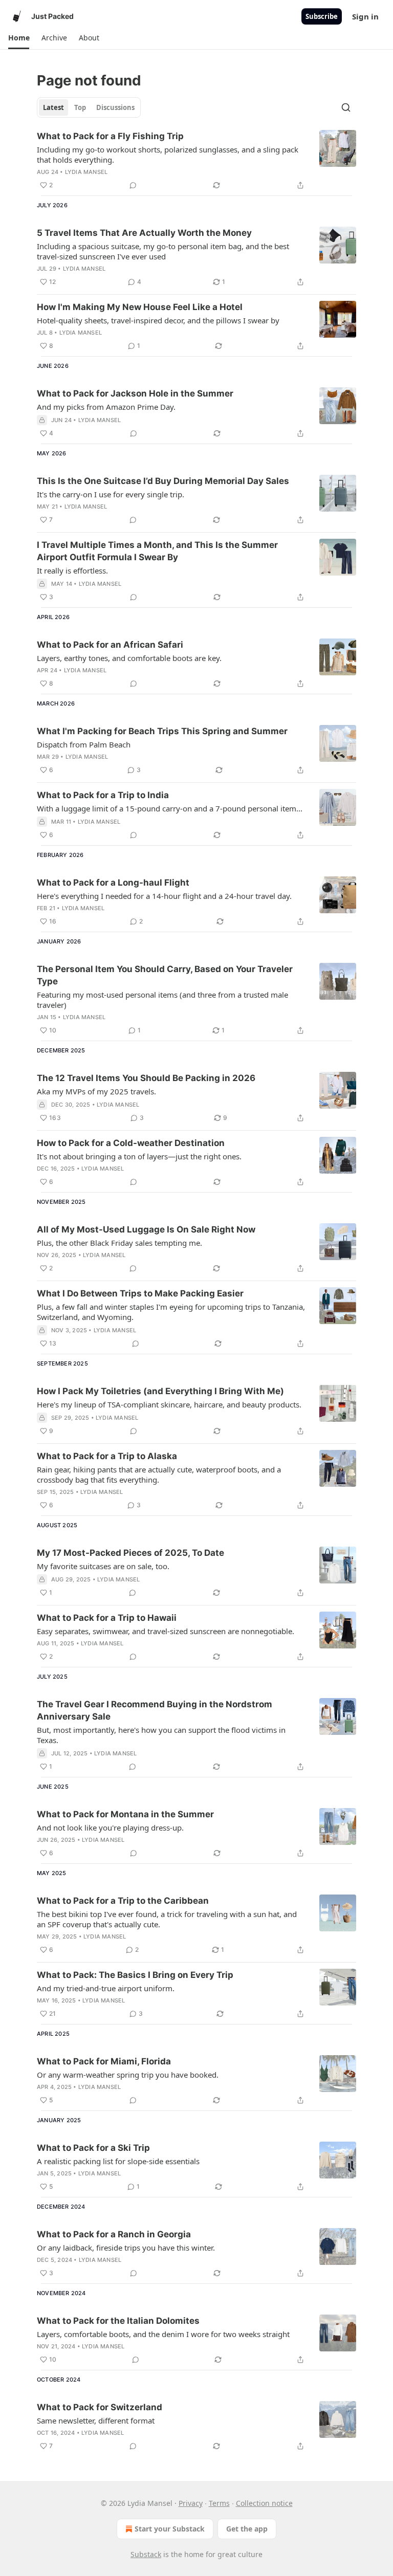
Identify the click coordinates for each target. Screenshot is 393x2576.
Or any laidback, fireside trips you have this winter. (126, 2248)
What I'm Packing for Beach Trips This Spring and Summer (162, 731)
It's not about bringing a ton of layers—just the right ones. (139, 1156)
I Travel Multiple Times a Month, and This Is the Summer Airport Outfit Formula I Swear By (157, 551)
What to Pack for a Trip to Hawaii (107, 1618)
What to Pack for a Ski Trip (93, 2148)
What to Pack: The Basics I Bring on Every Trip (135, 1975)
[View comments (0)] (133, 185)
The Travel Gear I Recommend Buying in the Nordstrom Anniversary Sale (155, 1710)
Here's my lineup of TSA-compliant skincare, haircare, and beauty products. (169, 1404)
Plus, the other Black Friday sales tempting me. (119, 1243)
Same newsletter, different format (96, 2420)
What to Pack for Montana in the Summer (125, 1814)
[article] (196, 161)
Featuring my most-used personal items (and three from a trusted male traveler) (162, 1000)
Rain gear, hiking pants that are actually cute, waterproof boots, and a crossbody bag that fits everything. (159, 1474)
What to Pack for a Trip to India (103, 795)
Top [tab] (80, 107)
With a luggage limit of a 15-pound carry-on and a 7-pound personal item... (170, 808)
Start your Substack (170, 2529)
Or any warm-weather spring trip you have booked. (128, 2075)
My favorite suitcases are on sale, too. (103, 1566)
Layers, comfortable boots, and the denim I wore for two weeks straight (163, 2334)
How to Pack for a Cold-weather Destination (131, 1143)
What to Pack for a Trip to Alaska (107, 1456)
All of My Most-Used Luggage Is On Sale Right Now (146, 1229)
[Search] (346, 107)
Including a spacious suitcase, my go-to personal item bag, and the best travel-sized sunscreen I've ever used (163, 251)
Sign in (365, 16)
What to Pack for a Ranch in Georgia (114, 2234)
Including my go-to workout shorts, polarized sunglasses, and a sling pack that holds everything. (168, 155)
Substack (146, 2554)
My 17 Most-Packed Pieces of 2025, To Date (130, 1553)
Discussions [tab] (115, 107)
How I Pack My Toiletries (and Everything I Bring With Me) (160, 1391)
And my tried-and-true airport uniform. (106, 1988)
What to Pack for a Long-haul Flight (113, 883)
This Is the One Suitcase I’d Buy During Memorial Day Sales (163, 481)
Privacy (191, 2503)
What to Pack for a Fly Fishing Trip (110, 136)
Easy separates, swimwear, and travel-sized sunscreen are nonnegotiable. (166, 1631)
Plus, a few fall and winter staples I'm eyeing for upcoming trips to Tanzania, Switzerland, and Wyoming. (171, 1312)
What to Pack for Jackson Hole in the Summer (135, 393)
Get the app (247, 2529)
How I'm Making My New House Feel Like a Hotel (140, 307)
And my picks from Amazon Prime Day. (106, 407)
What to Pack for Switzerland (100, 2407)
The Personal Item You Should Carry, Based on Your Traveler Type (165, 975)
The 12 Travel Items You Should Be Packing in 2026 (146, 1078)
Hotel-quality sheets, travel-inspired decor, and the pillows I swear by (158, 320)
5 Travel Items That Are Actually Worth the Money (144, 233)
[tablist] (89, 107)
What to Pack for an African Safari (110, 645)
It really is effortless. (72, 570)
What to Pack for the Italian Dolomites (118, 2321)
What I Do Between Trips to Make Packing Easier (140, 1293)
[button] (19, 38)
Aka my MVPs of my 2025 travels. (96, 1091)
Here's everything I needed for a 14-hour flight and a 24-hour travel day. (164, 896)
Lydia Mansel (86, 172)
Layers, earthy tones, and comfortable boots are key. (129, 658)
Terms (219, 2503)
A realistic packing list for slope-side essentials (118, 2161)
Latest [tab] (53, 107)
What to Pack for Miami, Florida (104, 2061)
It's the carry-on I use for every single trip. (111, 494)
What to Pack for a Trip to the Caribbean (123, 1901)
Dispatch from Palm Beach (84, 744)
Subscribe (322, 16)
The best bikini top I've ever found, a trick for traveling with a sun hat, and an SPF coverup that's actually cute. (167, 1919)
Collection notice (264, 2503)
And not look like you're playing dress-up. (110, 1828)
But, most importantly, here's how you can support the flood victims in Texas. (161, 1735)
